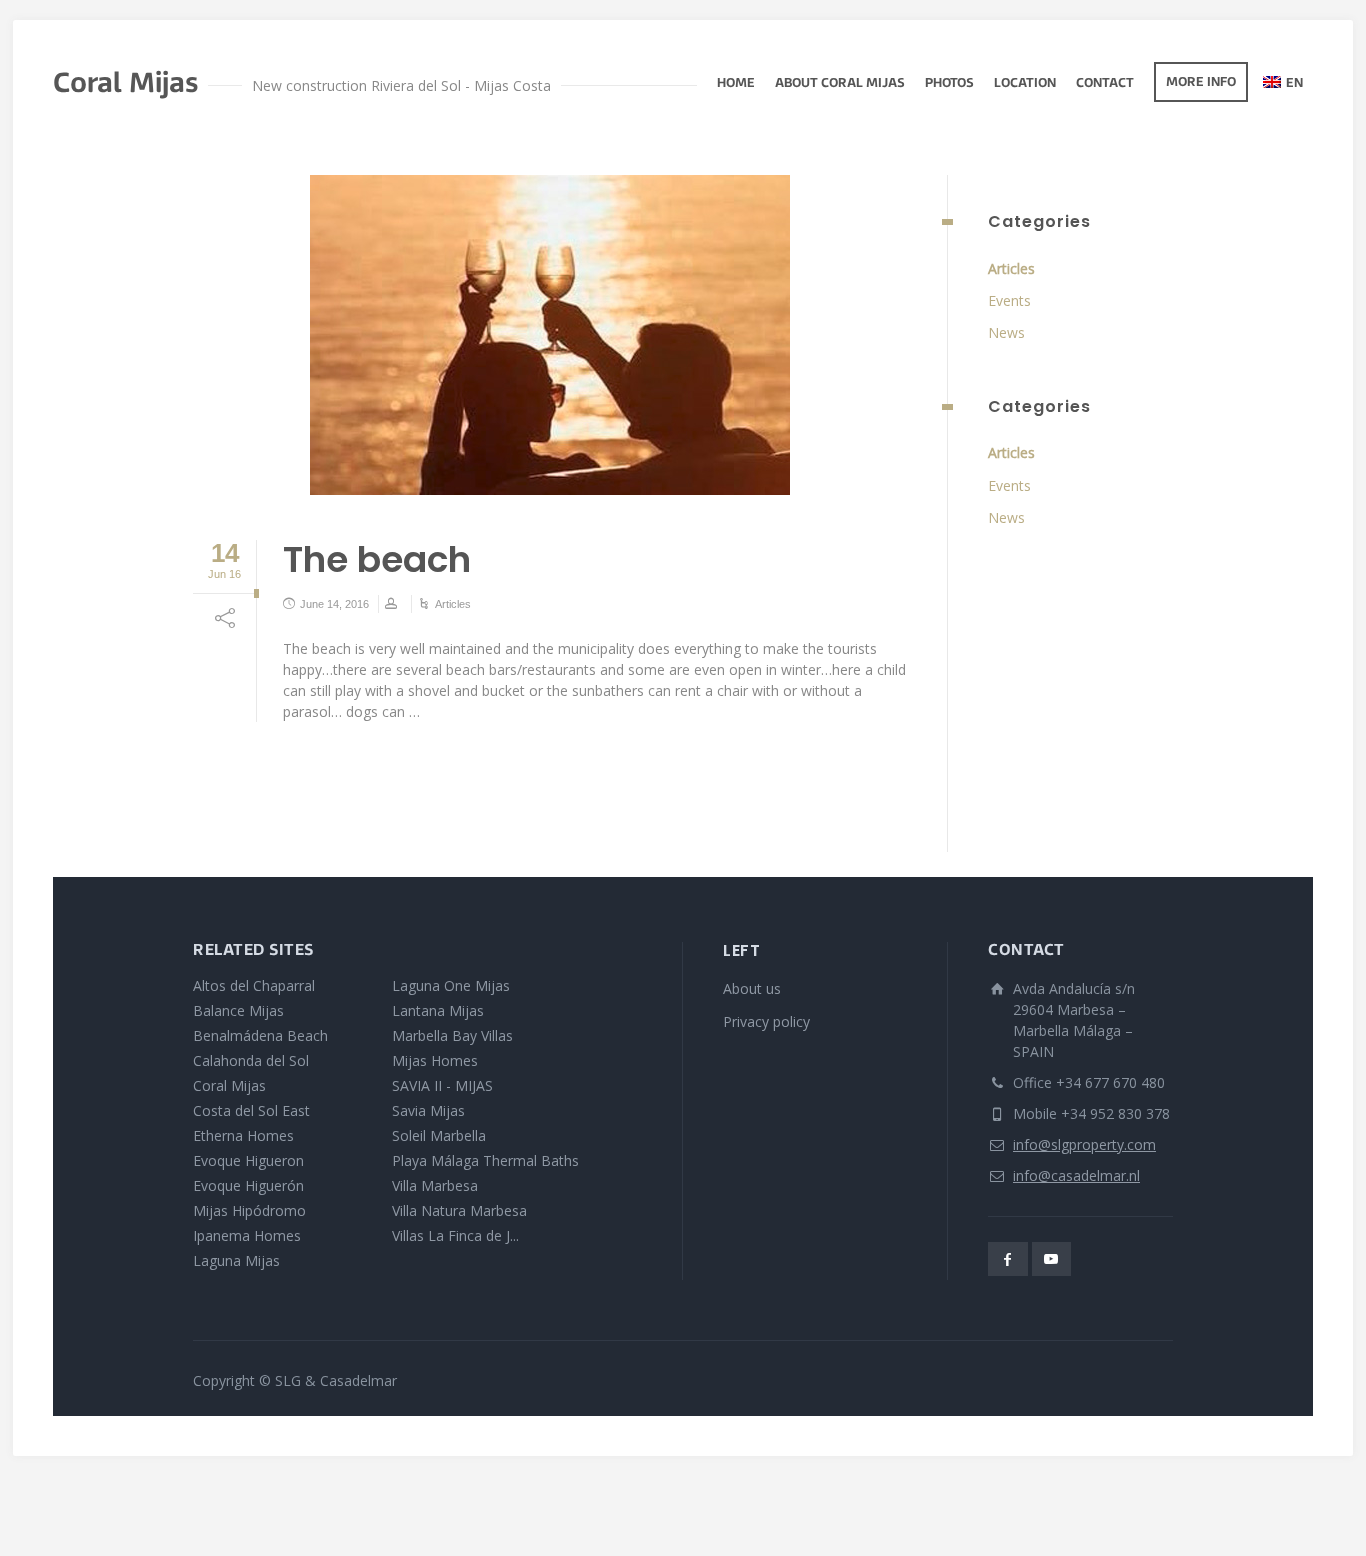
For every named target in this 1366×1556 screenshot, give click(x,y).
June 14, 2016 (334, 604)
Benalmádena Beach (260, 1035)
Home (736, 84)
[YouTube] (1052, 1259)
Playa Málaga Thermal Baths (485, 1160)
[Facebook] (1008, 1259)
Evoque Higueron (248, 1160)
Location (1025, 84)
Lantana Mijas (438, 1010)
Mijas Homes (435, 1060)
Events (1009, 300)
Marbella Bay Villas (452, 1035)
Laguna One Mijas (451, 985)
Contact (1105, 84)
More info (1201, 83)
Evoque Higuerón (248, 1185)
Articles (453, 604)
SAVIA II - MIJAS (442, 1085)
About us (752, 988)
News (1006, 332)
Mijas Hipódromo (249, 1210)
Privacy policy (766, 1021)
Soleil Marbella (439, 1135)
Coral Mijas (229, 1085)
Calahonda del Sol (251, 1060)
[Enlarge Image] (550, 335)
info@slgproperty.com (1084, 1144)
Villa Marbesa (435, 1185)
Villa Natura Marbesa (459, 1210)
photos (949, 84)
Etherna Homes (243, 1135)
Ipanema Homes (247, 1235)
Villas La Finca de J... (455, 1235)
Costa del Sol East (251, 1110)
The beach (377, 559)
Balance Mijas (238, 1010)
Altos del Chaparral (254, 985)
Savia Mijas (428, 1110)
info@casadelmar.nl (1076, 1175)
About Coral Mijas (840, 84)
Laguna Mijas (236, 1260)
